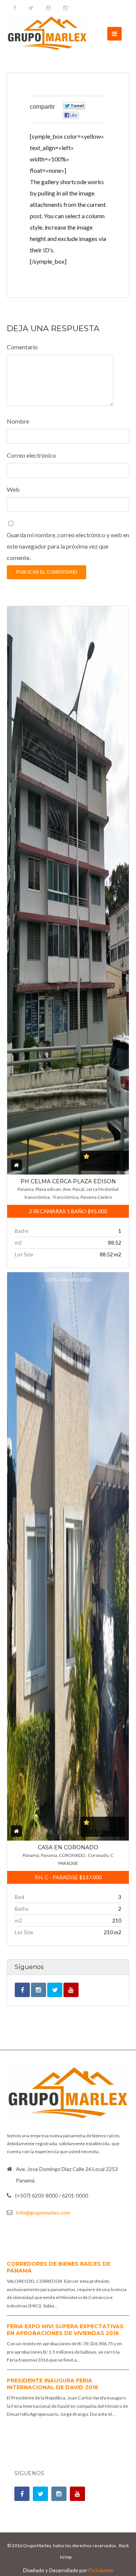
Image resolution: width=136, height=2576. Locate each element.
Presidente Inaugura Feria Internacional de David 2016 (53, 2384)
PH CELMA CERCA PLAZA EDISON (68, 1181)
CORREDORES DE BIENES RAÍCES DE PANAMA (59, 2267)
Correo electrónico (31, 455)
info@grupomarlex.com (43, 2212)
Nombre (18, 421)
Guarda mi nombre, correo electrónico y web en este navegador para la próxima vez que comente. (68, 546)
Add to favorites (103, 1165)
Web (13, 489)
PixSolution (101, 2570)
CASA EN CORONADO (68, 1847)
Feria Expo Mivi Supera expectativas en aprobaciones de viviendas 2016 (65, 2330)
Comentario (22, 347)
